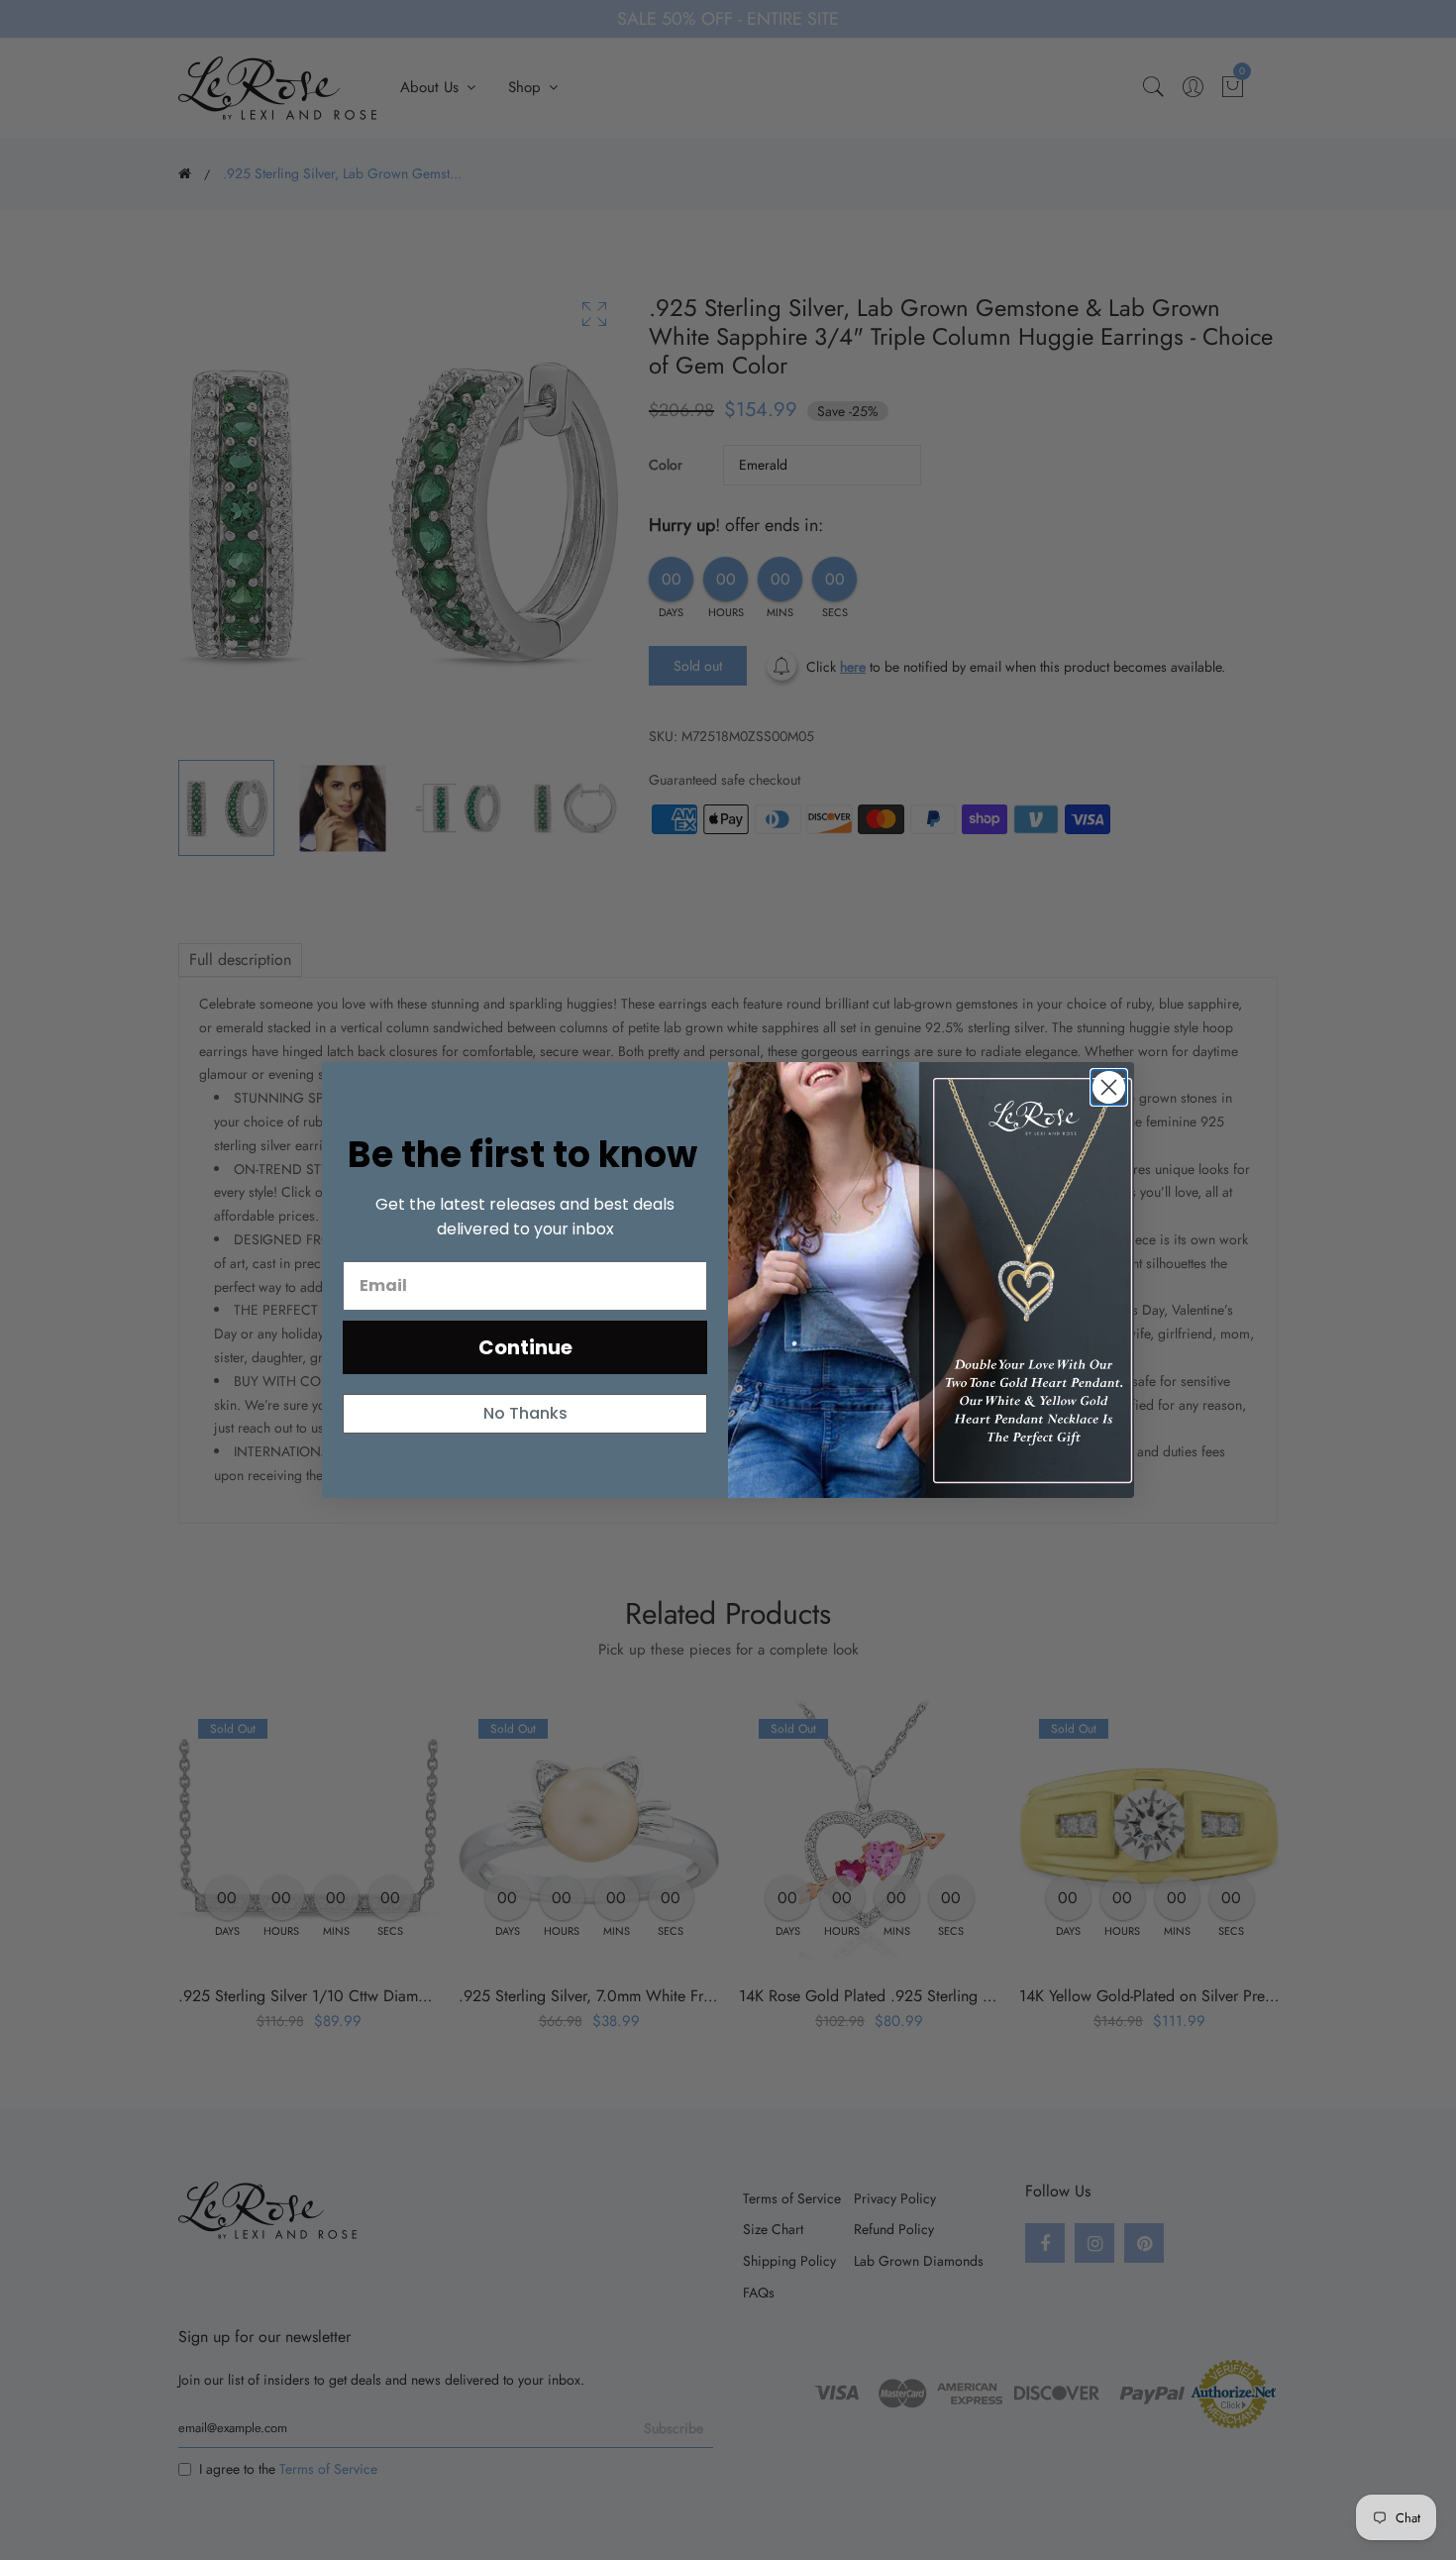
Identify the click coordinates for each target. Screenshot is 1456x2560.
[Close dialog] (1109, 1087)
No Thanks (525, 1413)
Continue (525, 1347)
